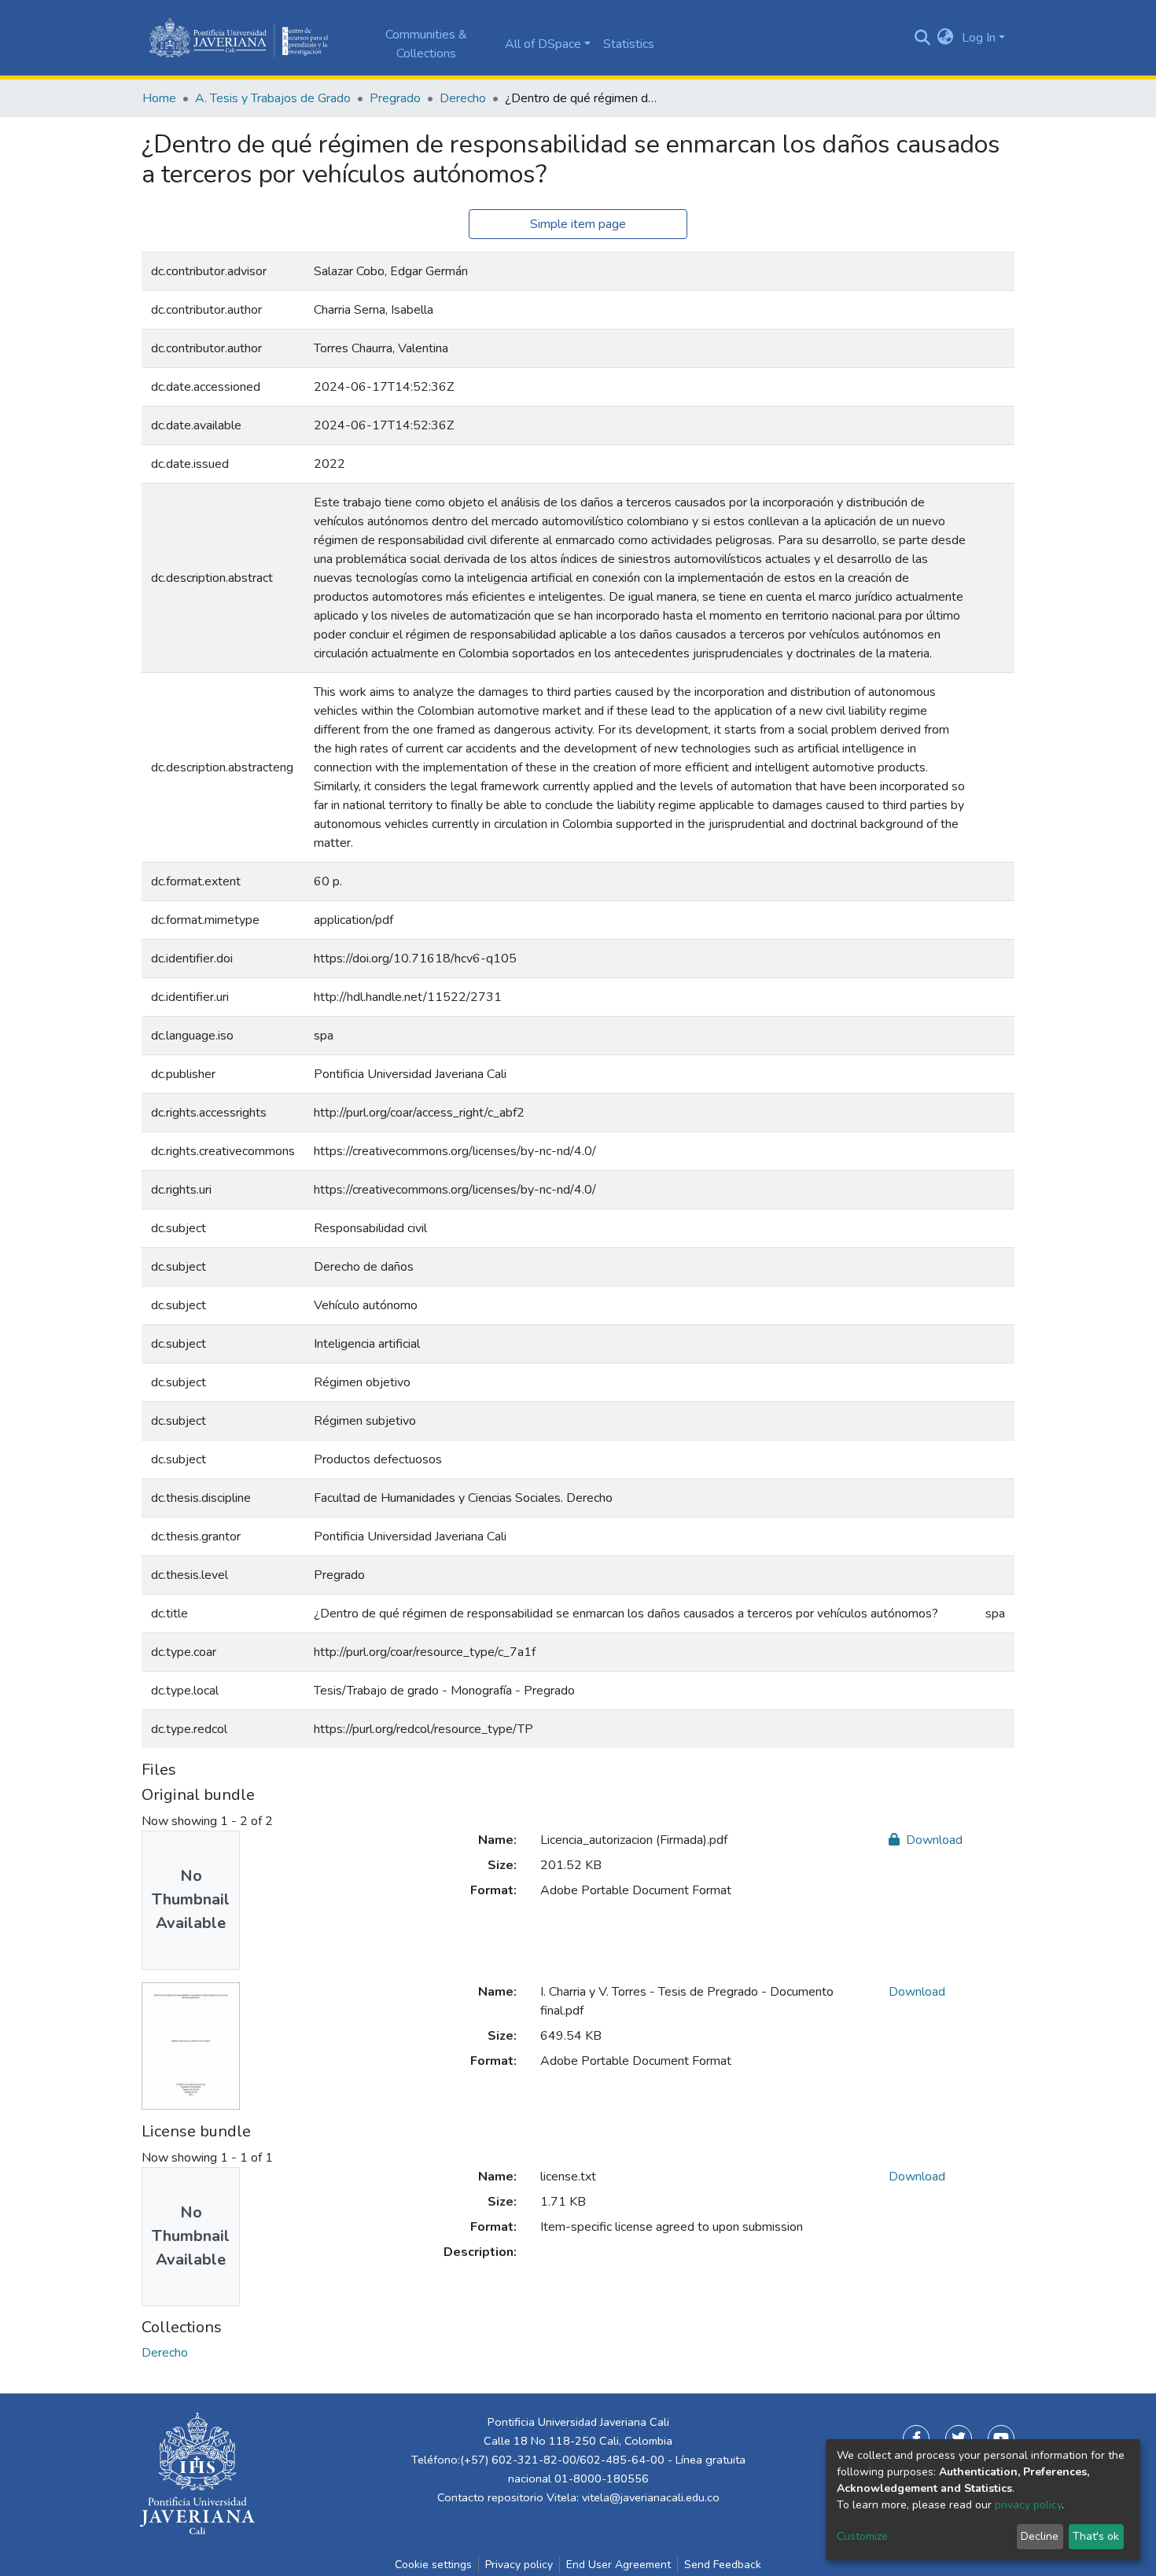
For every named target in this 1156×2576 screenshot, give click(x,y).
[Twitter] (959, 2438)
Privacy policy (519, 2565)
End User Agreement (618, 2565)
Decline (1040, 2536)
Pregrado (395, 98)
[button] (946, 38)
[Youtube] (1001, 2438)
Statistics (629, 44)
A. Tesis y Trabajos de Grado (273, 98)
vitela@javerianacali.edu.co (651, 2497)
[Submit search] (922, 38)
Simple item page (578, 224)
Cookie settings (433, 2565)
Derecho (463, 98)
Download (933, 1840)
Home (159, 98)
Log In (979, 38)
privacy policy (1028, 2505)
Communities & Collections (426, 44)
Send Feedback (723, 2565)
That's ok (1096, 2536)
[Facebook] (916, 2438)
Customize (862, 2536)
